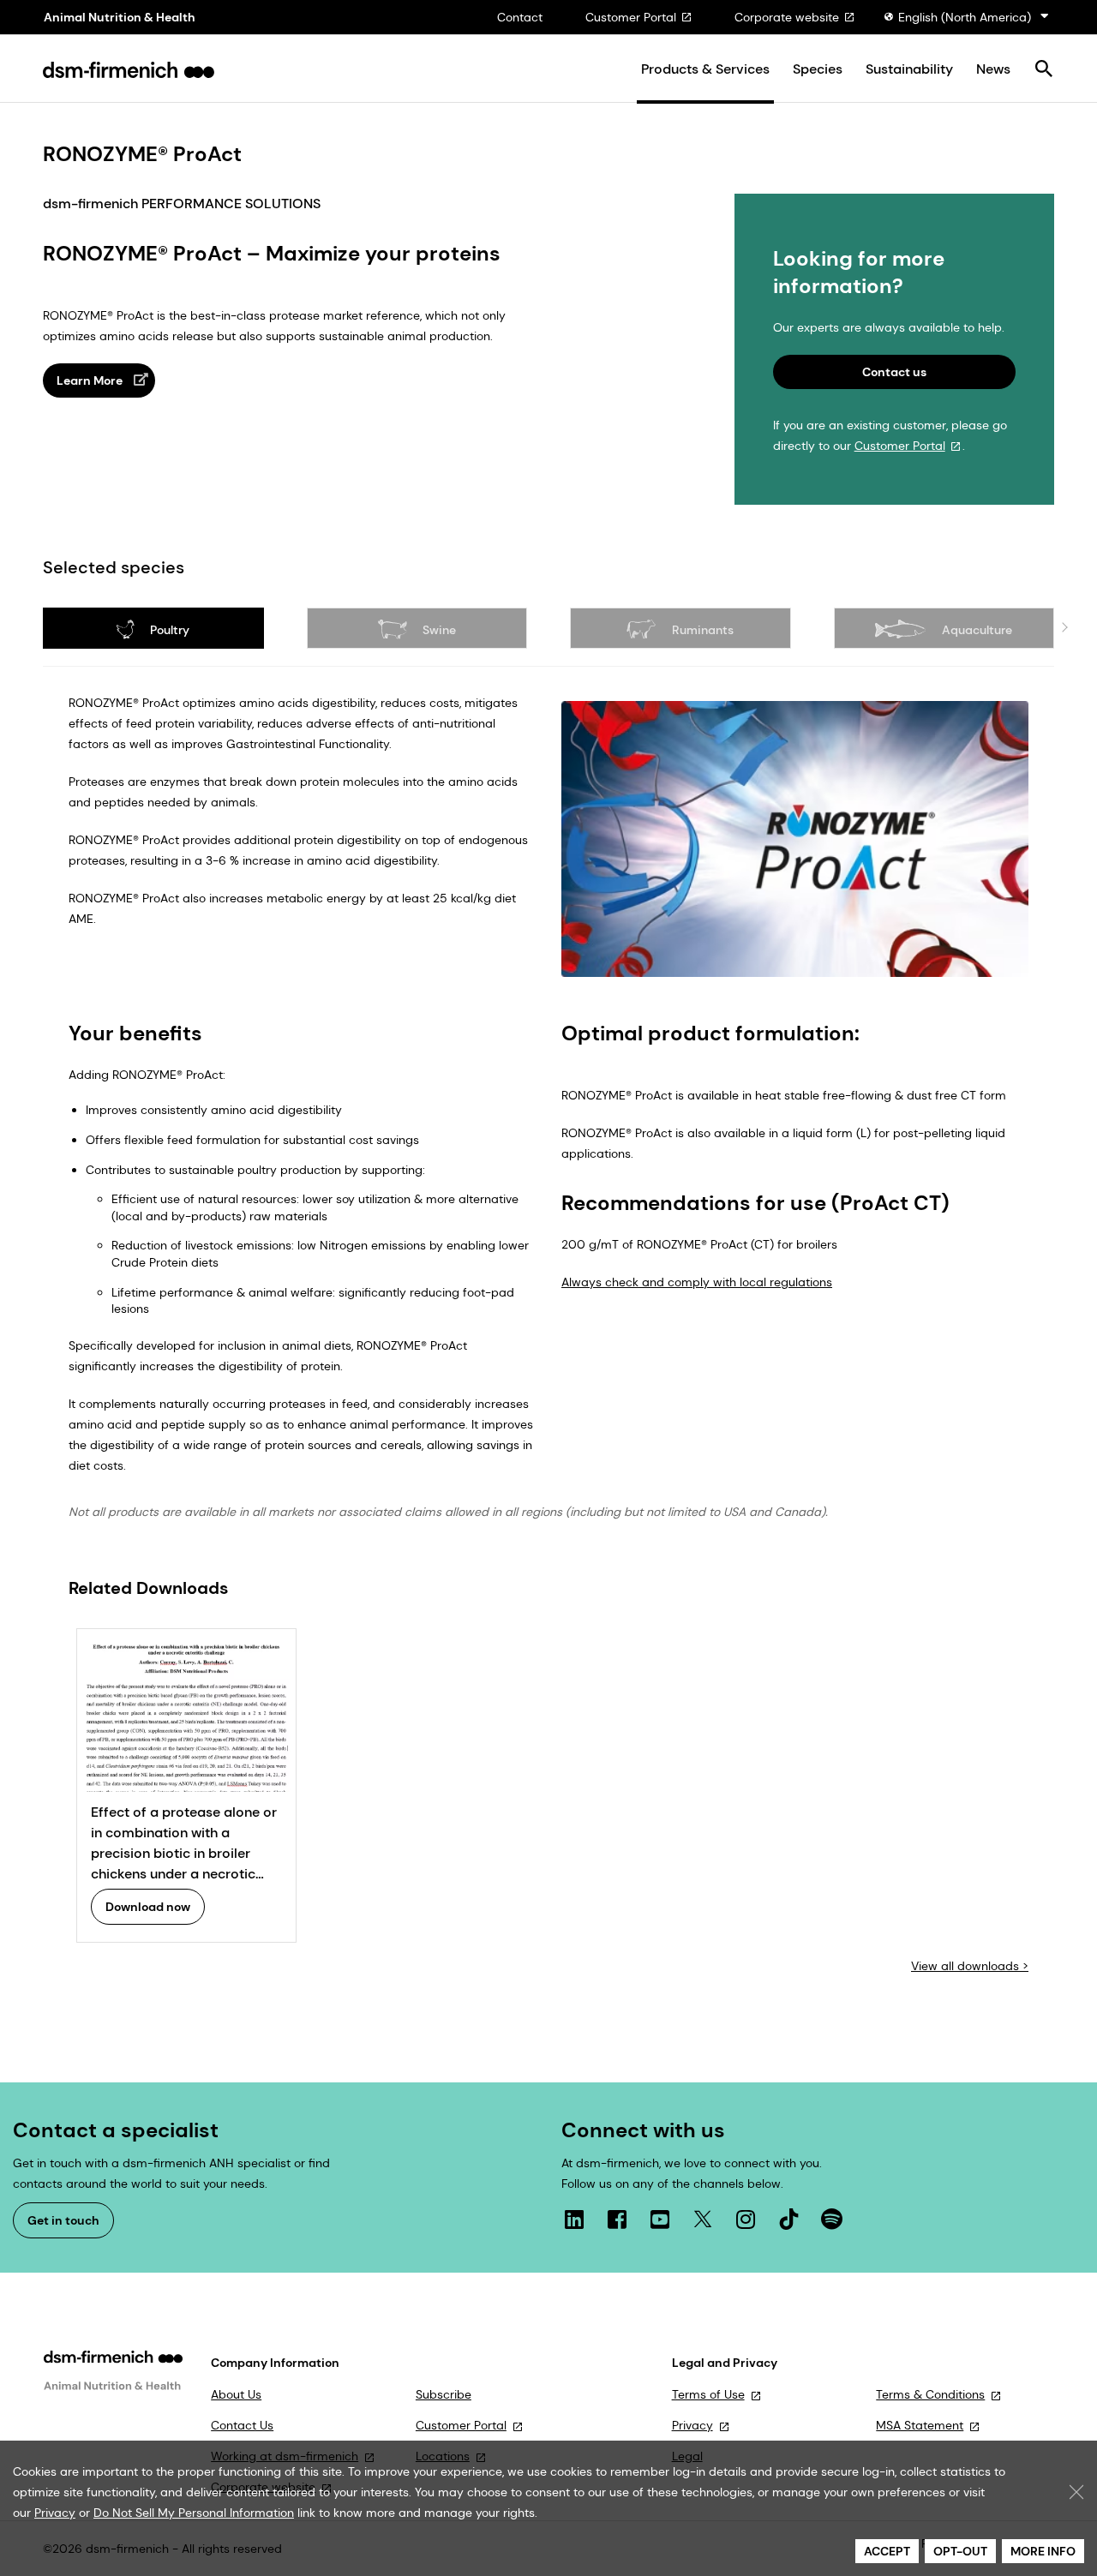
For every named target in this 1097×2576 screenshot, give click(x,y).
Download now (148, 1907)
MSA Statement (920, 2425)
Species (818, 69)
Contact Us (242, 2425)
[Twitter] (703, 2220)
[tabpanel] (548, 1333)
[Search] (1043, 70)
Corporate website (787, 17)
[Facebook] (617, 2220)
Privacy (692, 2425)
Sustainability (909, 69)
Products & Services (705, 69)
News (993, 69)
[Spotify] (831, 2220)
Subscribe (444, 2394)
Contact (520, 17)
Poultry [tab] (168, 630)
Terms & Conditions (930, 2394)
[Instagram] (746, 2220)
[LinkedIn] (574, 2220)
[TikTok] (788, 2220)
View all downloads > (970, 1966)
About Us (236, 2394)
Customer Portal (631, 17)
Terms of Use (708, 2394)
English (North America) (965, 17)
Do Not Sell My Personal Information (194, 2513)
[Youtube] (660, 2220)
